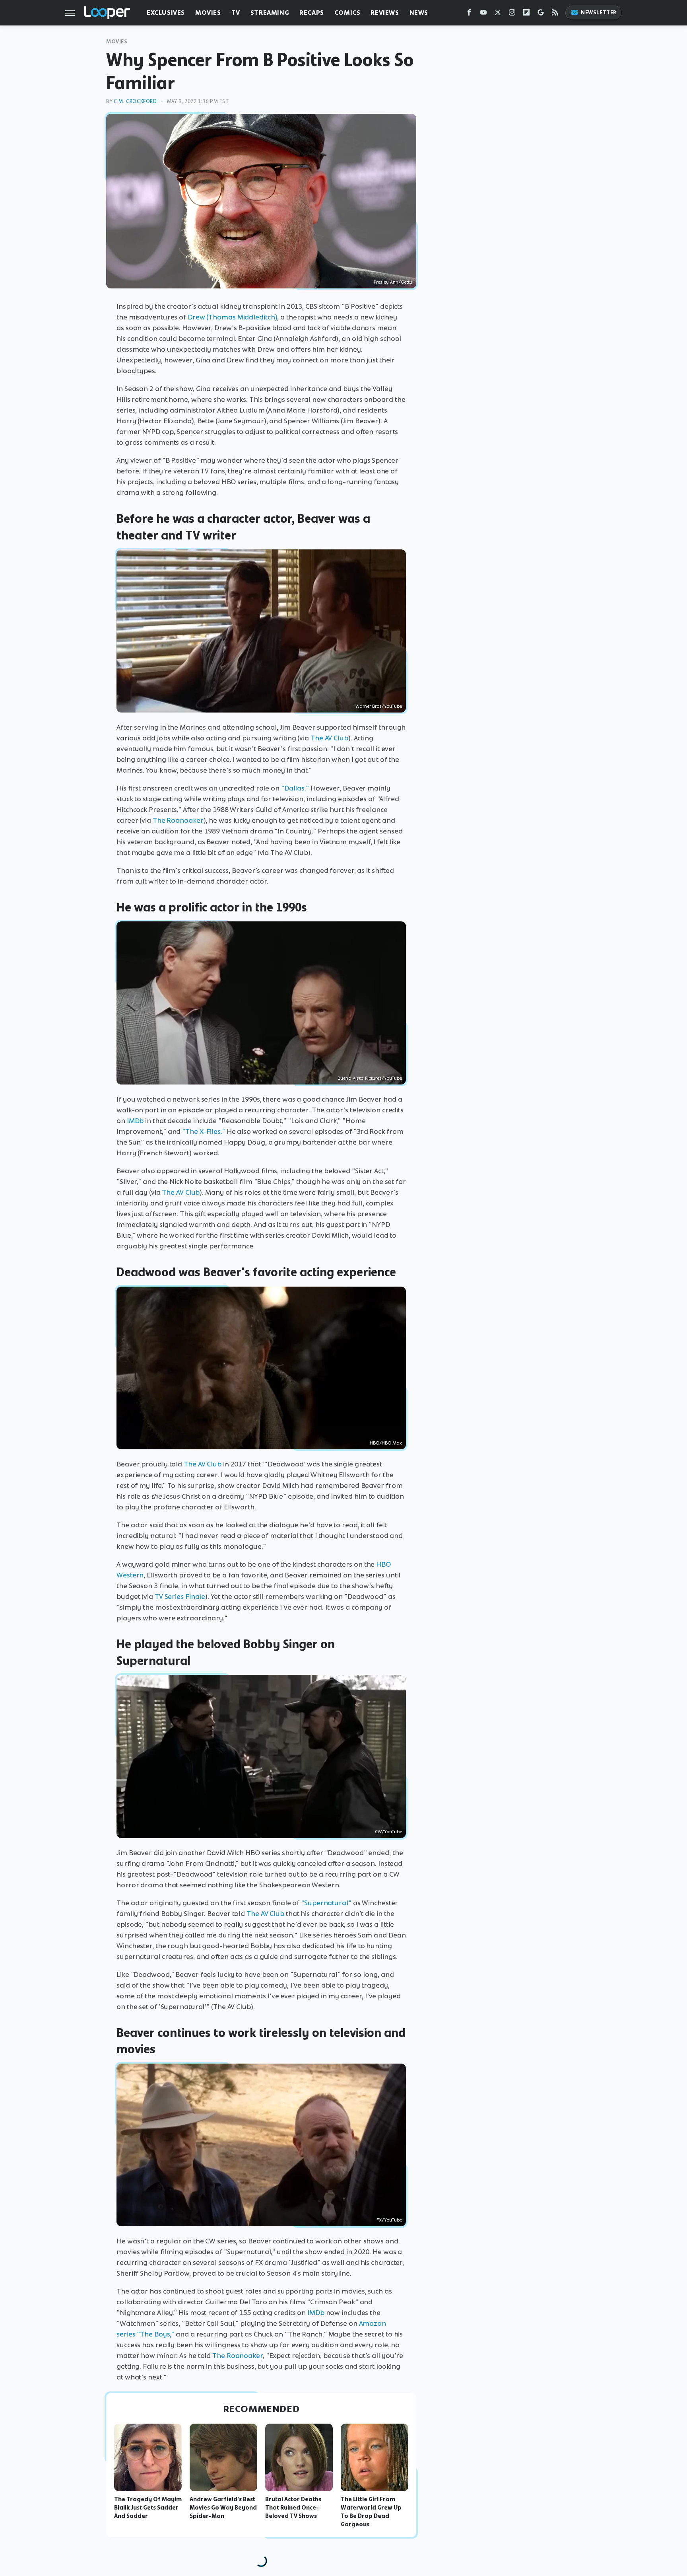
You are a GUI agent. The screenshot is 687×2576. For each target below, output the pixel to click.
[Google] (541, 14)
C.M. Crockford (135, 101)
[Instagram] (512, 14)
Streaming (270, 13)
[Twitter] (498, 14)
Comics (347, 13)
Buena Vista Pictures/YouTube (370, 1078)
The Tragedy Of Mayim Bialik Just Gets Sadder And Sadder (148, 2508)
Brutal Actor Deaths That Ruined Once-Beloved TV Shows (293, 2508)
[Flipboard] (526, 14)
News (419, 13)
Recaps (312, 13)
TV (236, 13)
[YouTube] (483, 14)
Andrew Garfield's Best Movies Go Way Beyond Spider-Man (223, 2508)
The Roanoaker (178, 820)
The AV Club (329, 738)
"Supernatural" (326, 1903)
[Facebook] (469, 14)
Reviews (385, 13)
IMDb (135, 1121)
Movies (208, 13)
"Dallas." (295, 788)
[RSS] (555, 14)
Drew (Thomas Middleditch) (233, 317)
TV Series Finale (180, 1597)
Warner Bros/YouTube (379, 706)
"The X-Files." (204, 1131)
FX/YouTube (389, 2220)
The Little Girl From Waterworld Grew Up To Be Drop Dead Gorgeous (371, 2512)
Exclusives (166, 13)
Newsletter (599, 13)
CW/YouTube (388, 1832)
